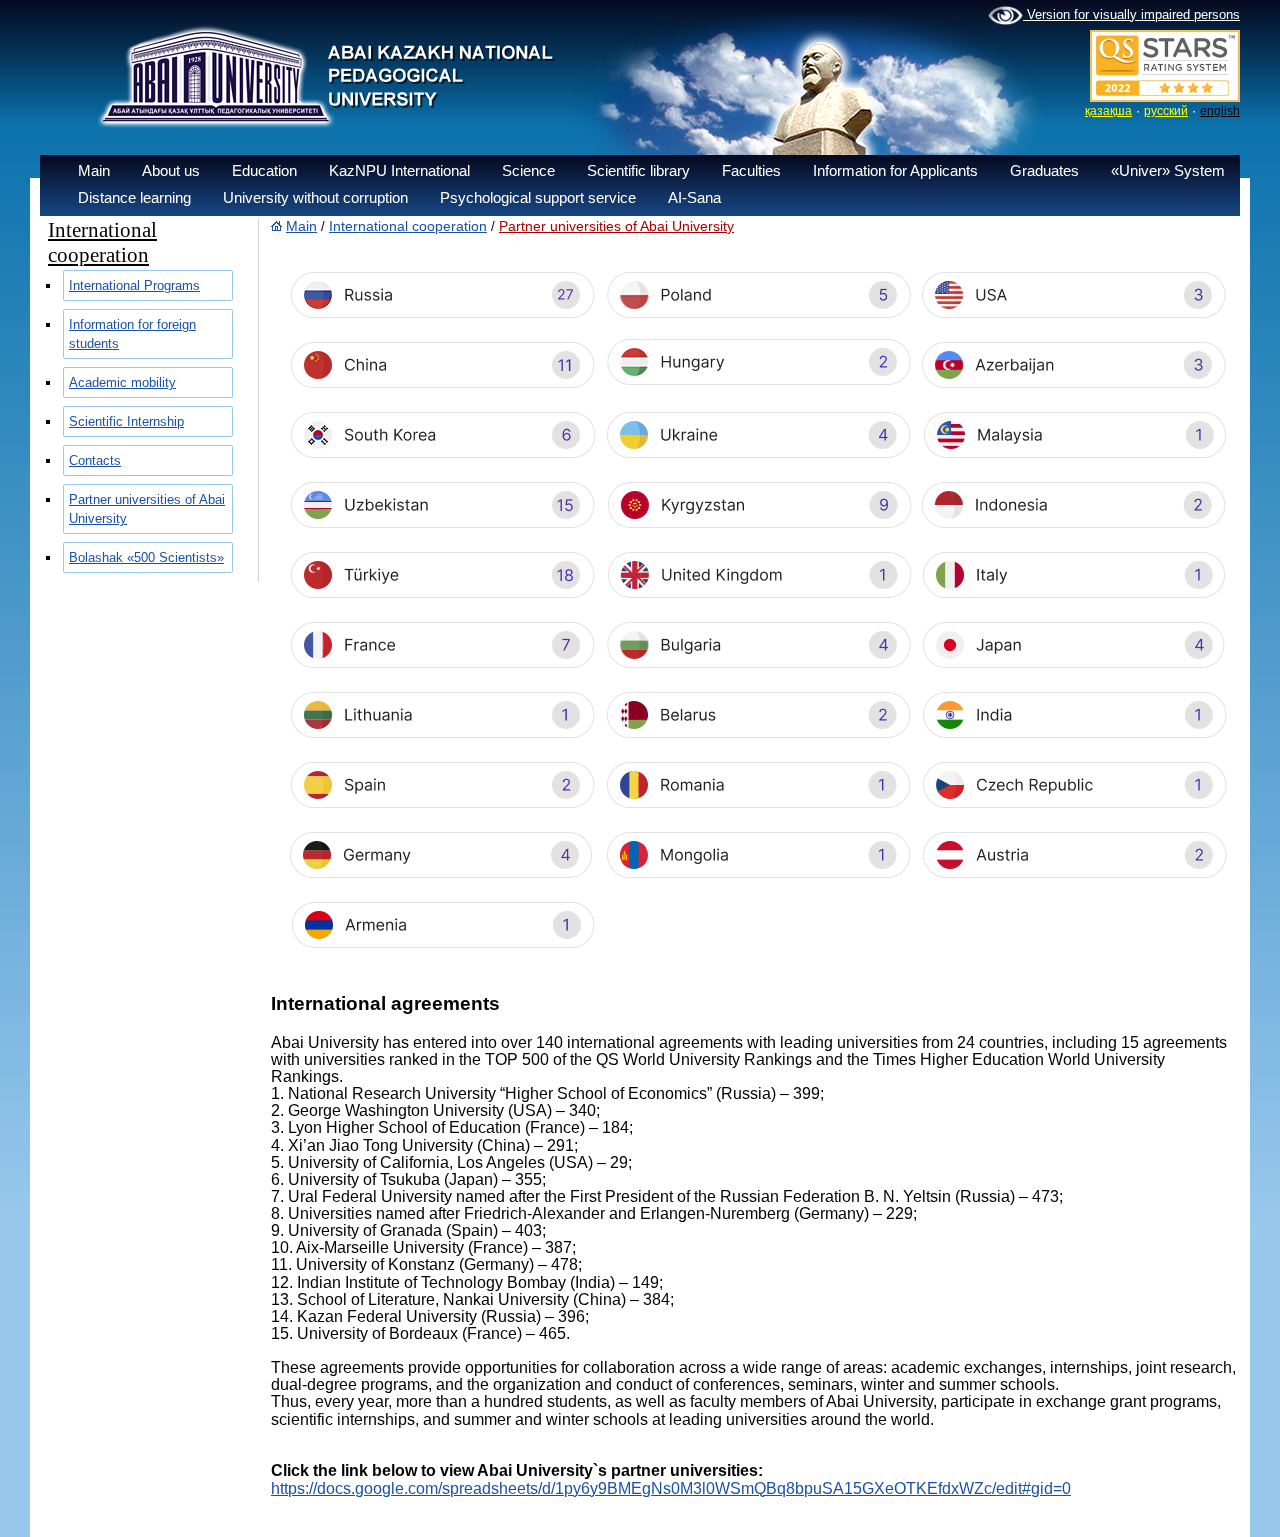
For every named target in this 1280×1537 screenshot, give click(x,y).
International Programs (134, 285)
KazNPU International (399, 170)
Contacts (95, 460)
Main (94, 170)
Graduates (1044, 170)
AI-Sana (694, 197)
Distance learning (134, 197)
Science (528, 170)
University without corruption (315, 197)
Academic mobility (122, 382)
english (1220, 111)
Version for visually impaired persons (1131, 14)
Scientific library (638, 170)
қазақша (1108, 111)
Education (264, 170)
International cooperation (408, 226)
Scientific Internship (126, 421)
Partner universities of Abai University (616, 226)
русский (1166, 111)
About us (171, 170)
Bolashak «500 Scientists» (146, 557)
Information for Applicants (895, 170)
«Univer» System (1168, 170)
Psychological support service (538, 197)
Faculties (751, 170)
